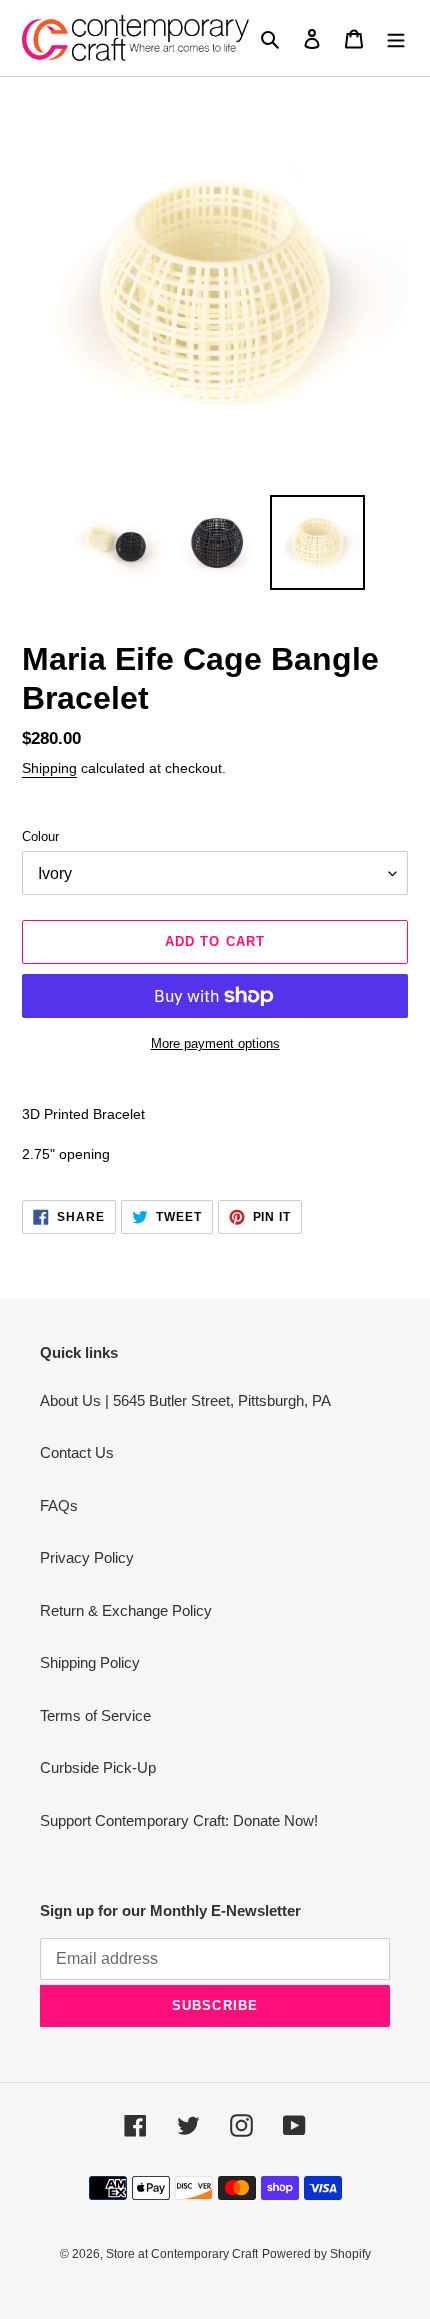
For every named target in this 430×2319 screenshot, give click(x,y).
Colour (40, 836)
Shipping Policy (90, 1662)
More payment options (215, 1043)
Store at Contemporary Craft (182, 2254)
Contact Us (77, 1452)
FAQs (59, 1505)
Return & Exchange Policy (126, 1610)
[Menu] (396, 38)
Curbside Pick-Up (98, 1767)
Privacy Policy (87, 1557)
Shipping (49, 768)
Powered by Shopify (316, 2254)
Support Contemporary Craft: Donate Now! (179, 1820)
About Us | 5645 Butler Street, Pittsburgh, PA (185, 1400)
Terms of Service (95, 1715)
